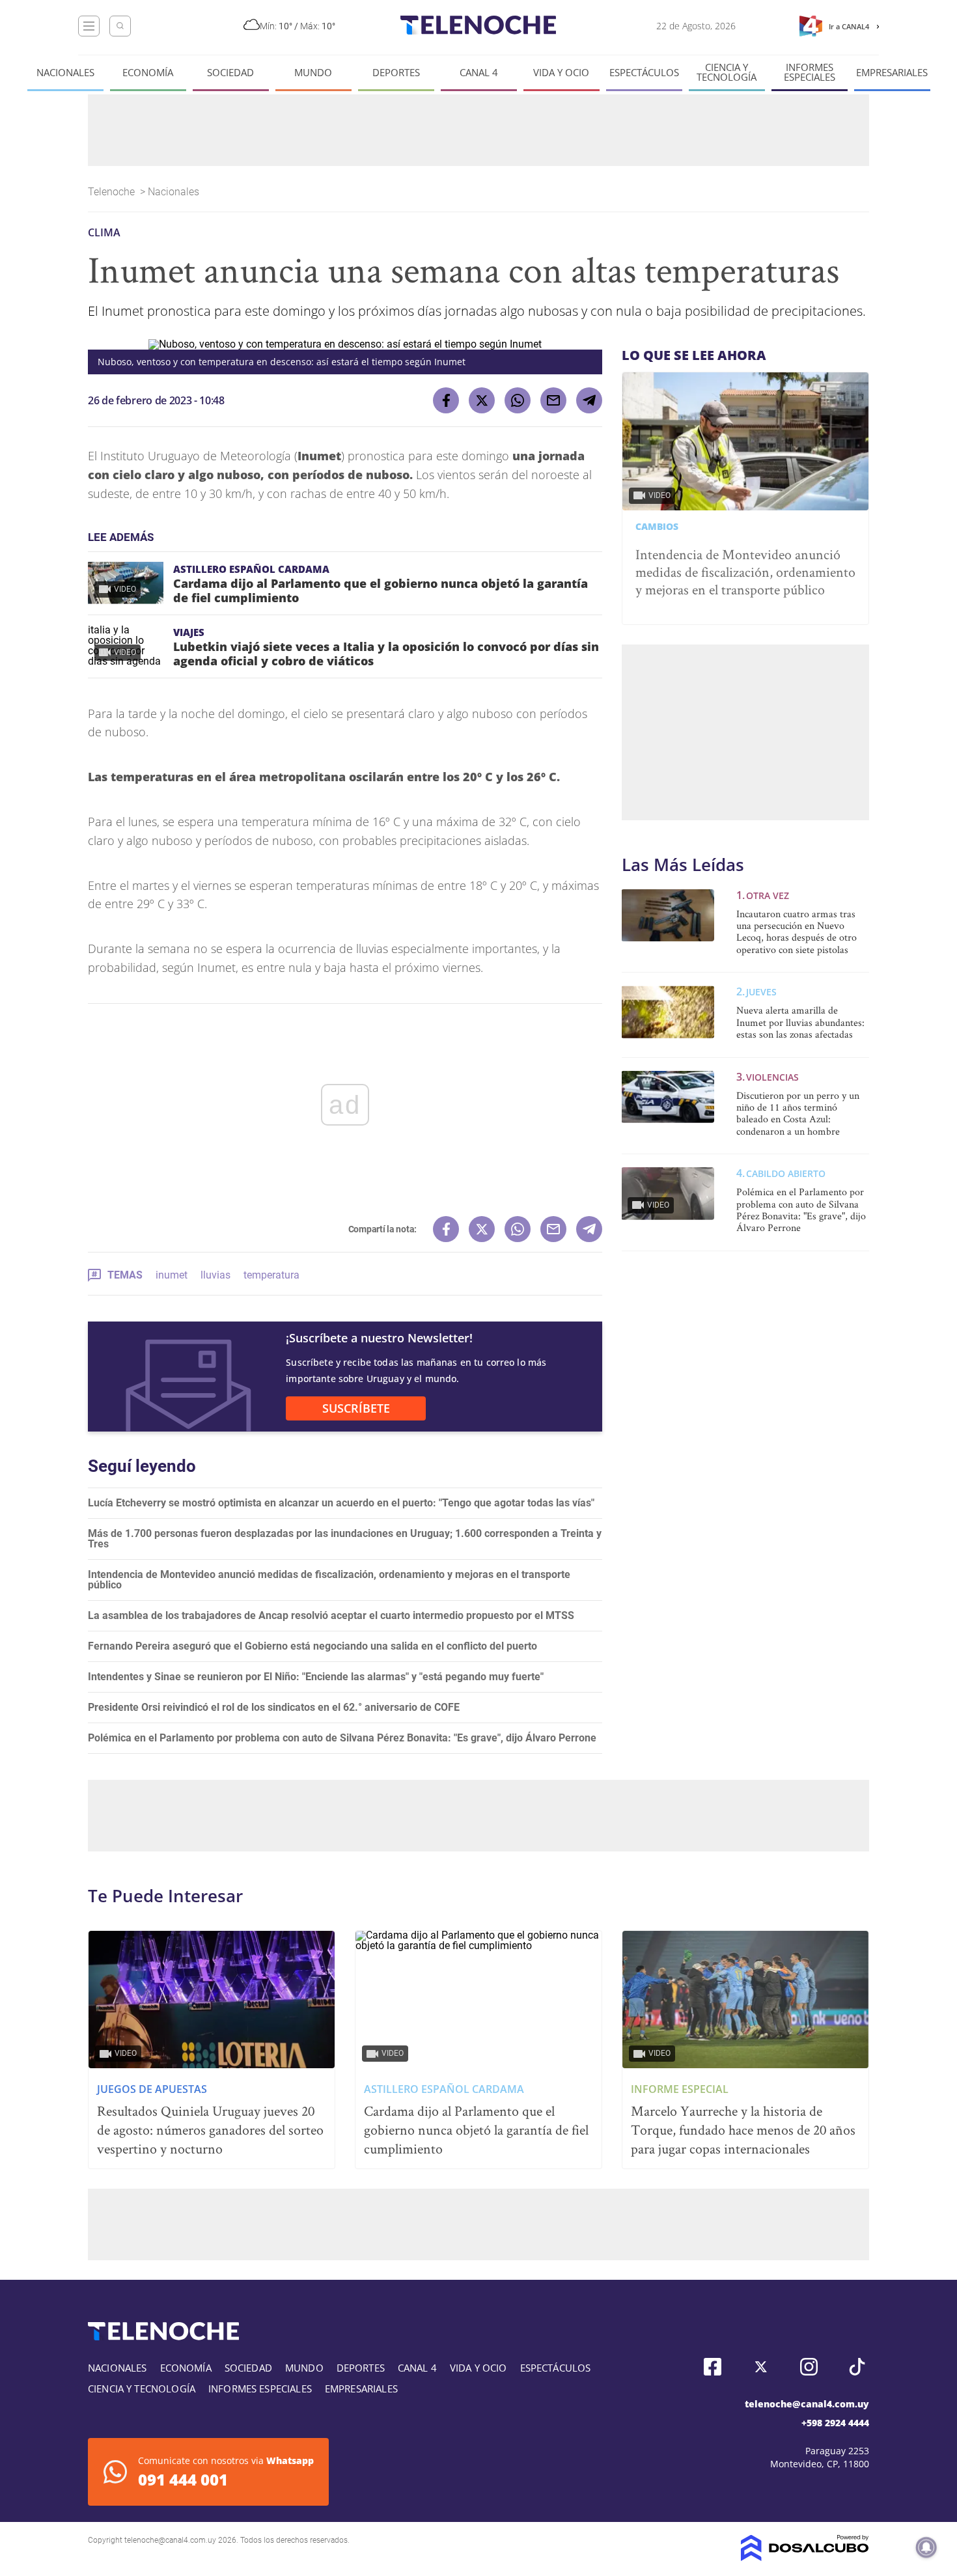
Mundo (313, 73)
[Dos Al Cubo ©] (805, 2557)
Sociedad (230, 73)
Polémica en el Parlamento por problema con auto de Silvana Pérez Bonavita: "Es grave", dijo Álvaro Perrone (342, 1738)
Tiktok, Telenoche (857, 2367)
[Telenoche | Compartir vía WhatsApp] (518, 400)
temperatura (271, 1275)
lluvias (215, 1275)
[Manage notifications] (926, 2547)
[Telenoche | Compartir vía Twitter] (482, 400)
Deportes (396, 73)
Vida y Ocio (561, 73)
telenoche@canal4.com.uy (807, 2404)
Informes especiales (810, 72)
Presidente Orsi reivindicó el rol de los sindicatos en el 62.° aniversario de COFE (274, 1707)
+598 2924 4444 (835, 2423)
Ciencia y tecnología (727, 72)
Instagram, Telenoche (809, 2367)
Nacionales (65, 73)
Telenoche (113, 192)
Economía (148, 73)
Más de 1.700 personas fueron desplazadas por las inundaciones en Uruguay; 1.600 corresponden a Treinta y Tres (345, 1539)
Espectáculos (644, 73)
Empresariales (892, 73)
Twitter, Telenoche (761, 2367)
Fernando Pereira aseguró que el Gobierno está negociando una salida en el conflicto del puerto (312, 1646)
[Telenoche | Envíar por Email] (553, 400)
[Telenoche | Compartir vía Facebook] (446, 400)
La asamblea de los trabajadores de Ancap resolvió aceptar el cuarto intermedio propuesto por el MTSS (331, 1615)
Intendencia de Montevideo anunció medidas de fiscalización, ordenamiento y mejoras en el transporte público (329, 1580)
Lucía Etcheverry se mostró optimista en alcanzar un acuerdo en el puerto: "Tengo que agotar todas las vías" (341, 1503)
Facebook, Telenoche (713, 2367)
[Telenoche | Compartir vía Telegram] (589, 400)
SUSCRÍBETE (356, 1408)
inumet (172, 1275)
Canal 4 (479, 73)
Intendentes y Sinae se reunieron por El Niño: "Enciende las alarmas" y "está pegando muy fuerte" (316, 1677)
